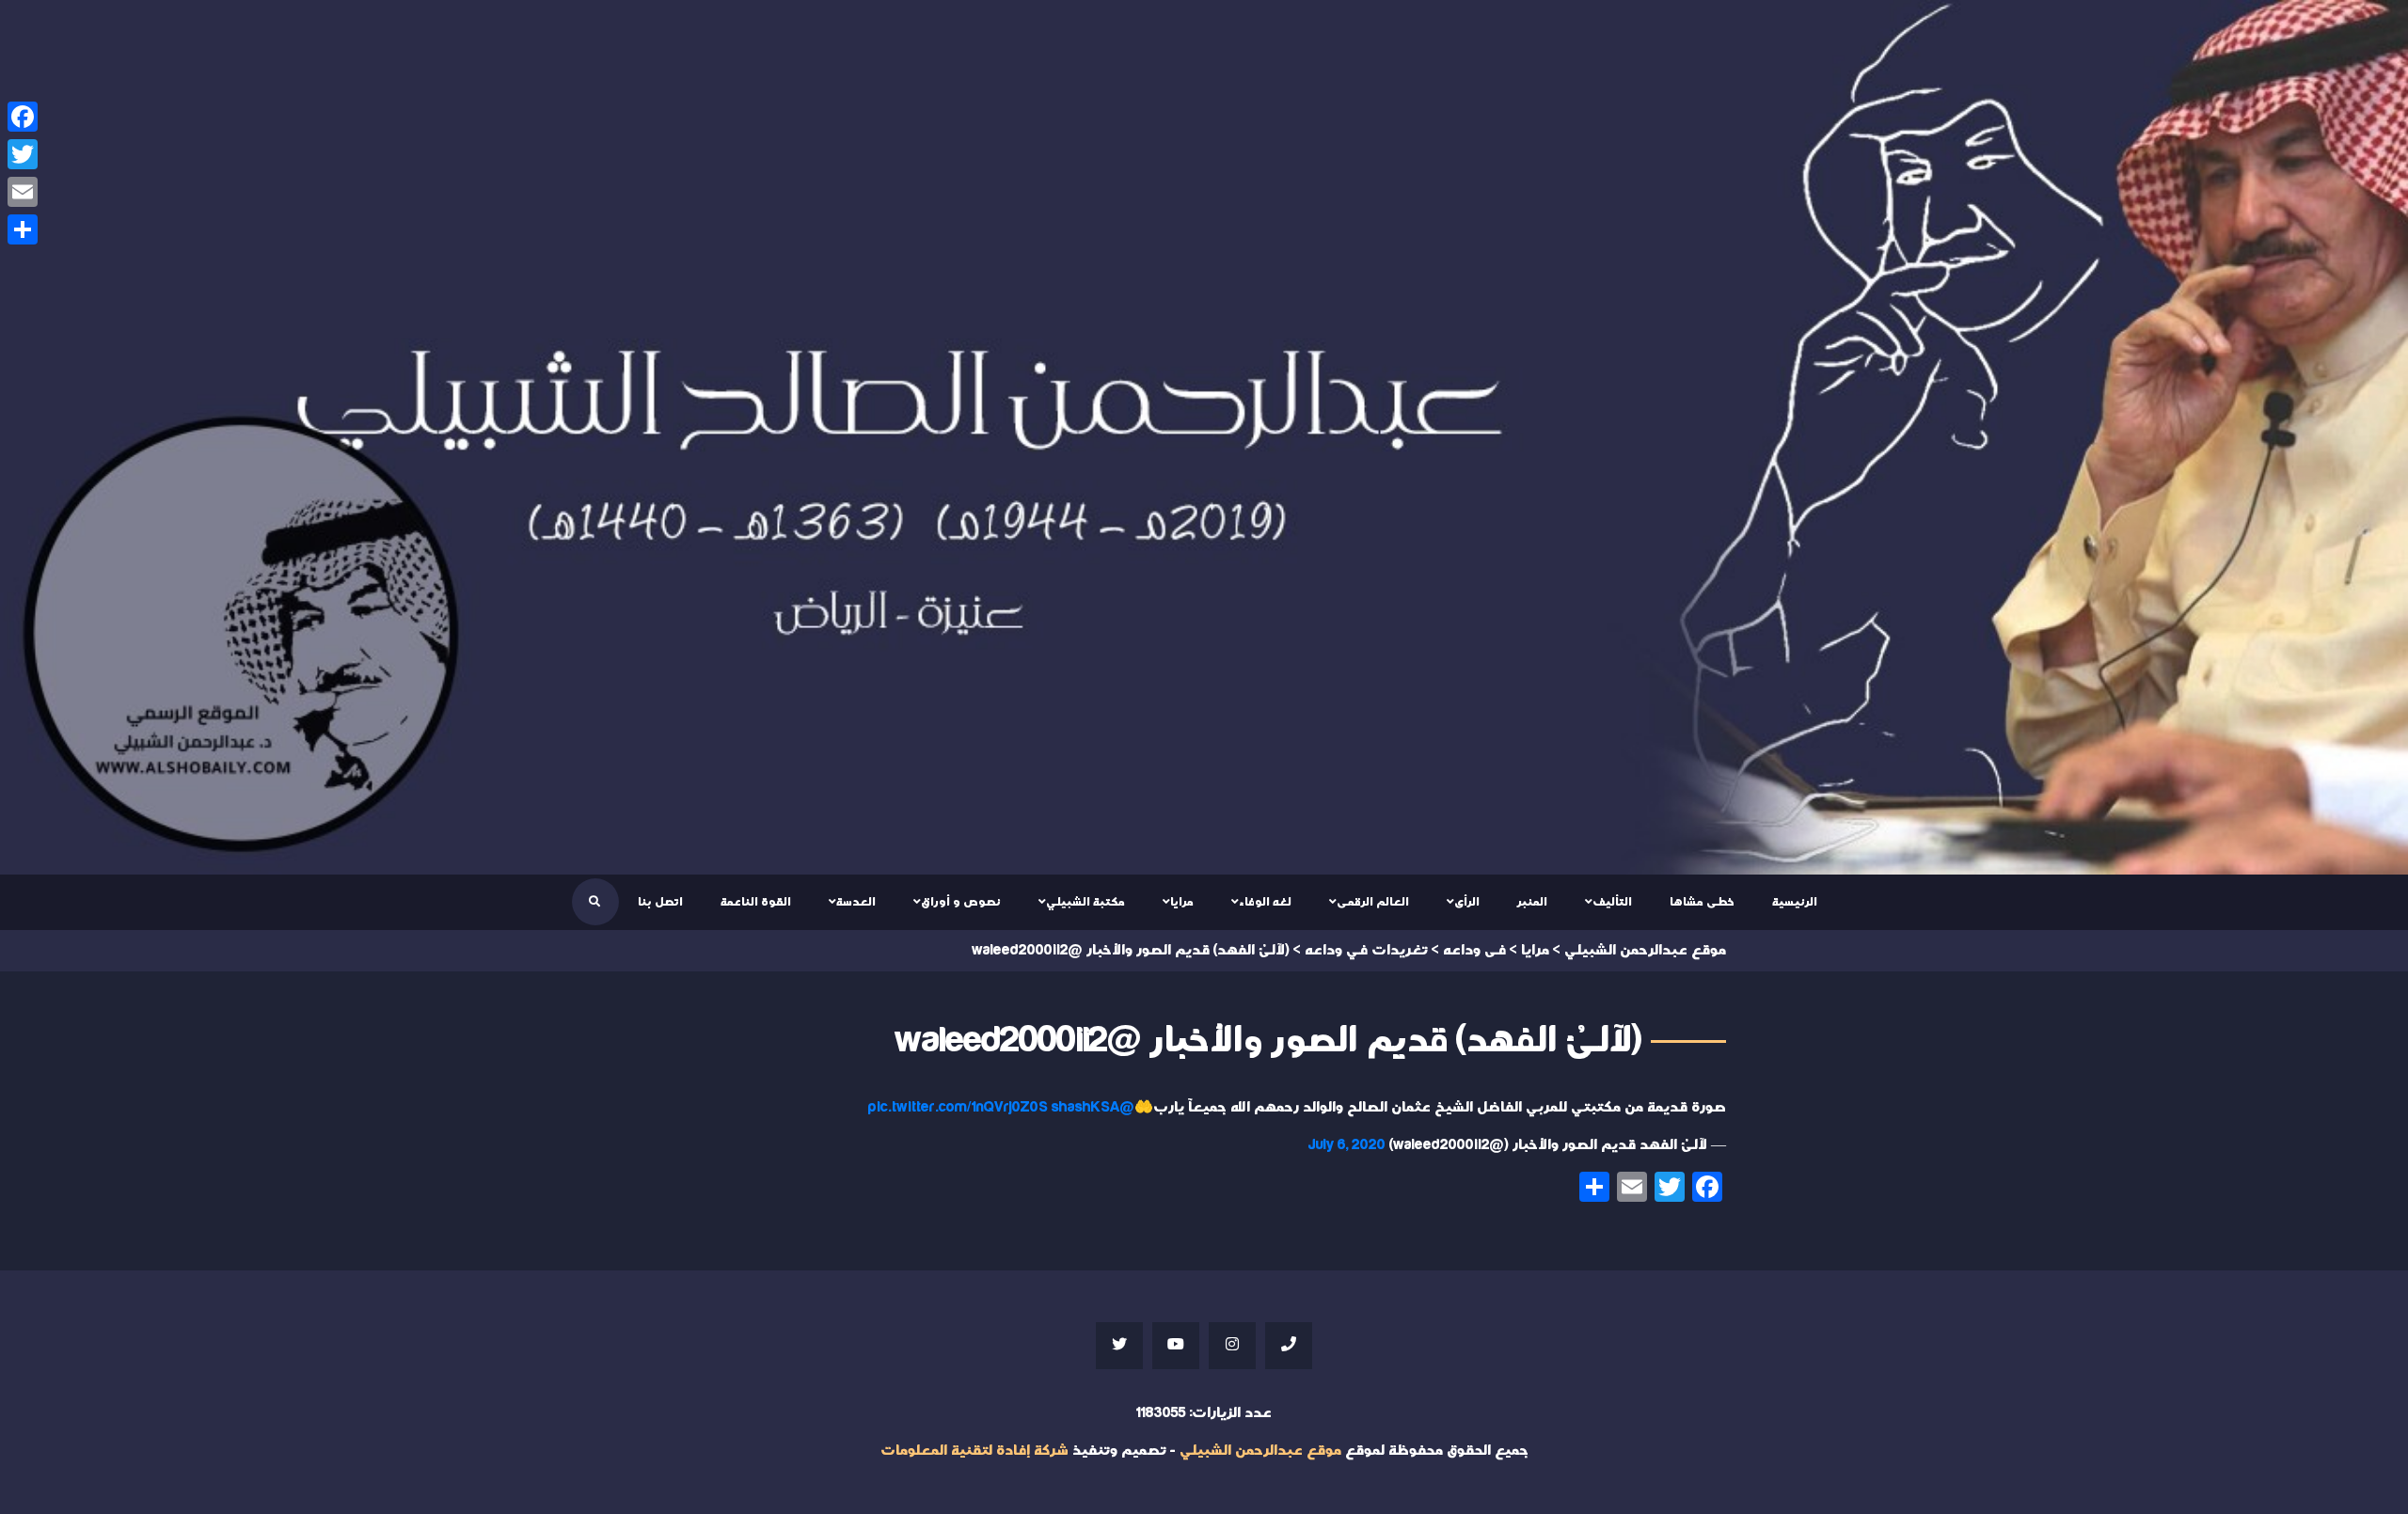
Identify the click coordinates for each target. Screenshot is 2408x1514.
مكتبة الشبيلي (1085, 902)
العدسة (856, 902)
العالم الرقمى (1373, 902)
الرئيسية (1795, 902)
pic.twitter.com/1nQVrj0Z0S (958, 1107)
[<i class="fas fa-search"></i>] (594, 902)
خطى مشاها (1702, 902)
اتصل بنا (660, 902)
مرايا (1182, 902)
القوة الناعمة (756, 902)
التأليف (1612, 902)
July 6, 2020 (1347, 1145)
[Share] (23, 229)
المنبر (1532, 902)
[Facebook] (23, 117)
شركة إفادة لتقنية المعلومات (974, 1451)
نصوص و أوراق (961, 902)
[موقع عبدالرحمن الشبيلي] (1204, 437)
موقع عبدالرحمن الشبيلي (1260, 1451)
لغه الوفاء (1265, 902)
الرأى (1467, 902)
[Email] (23, 192)
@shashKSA (1093, 1107)
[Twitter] (23, 154)
